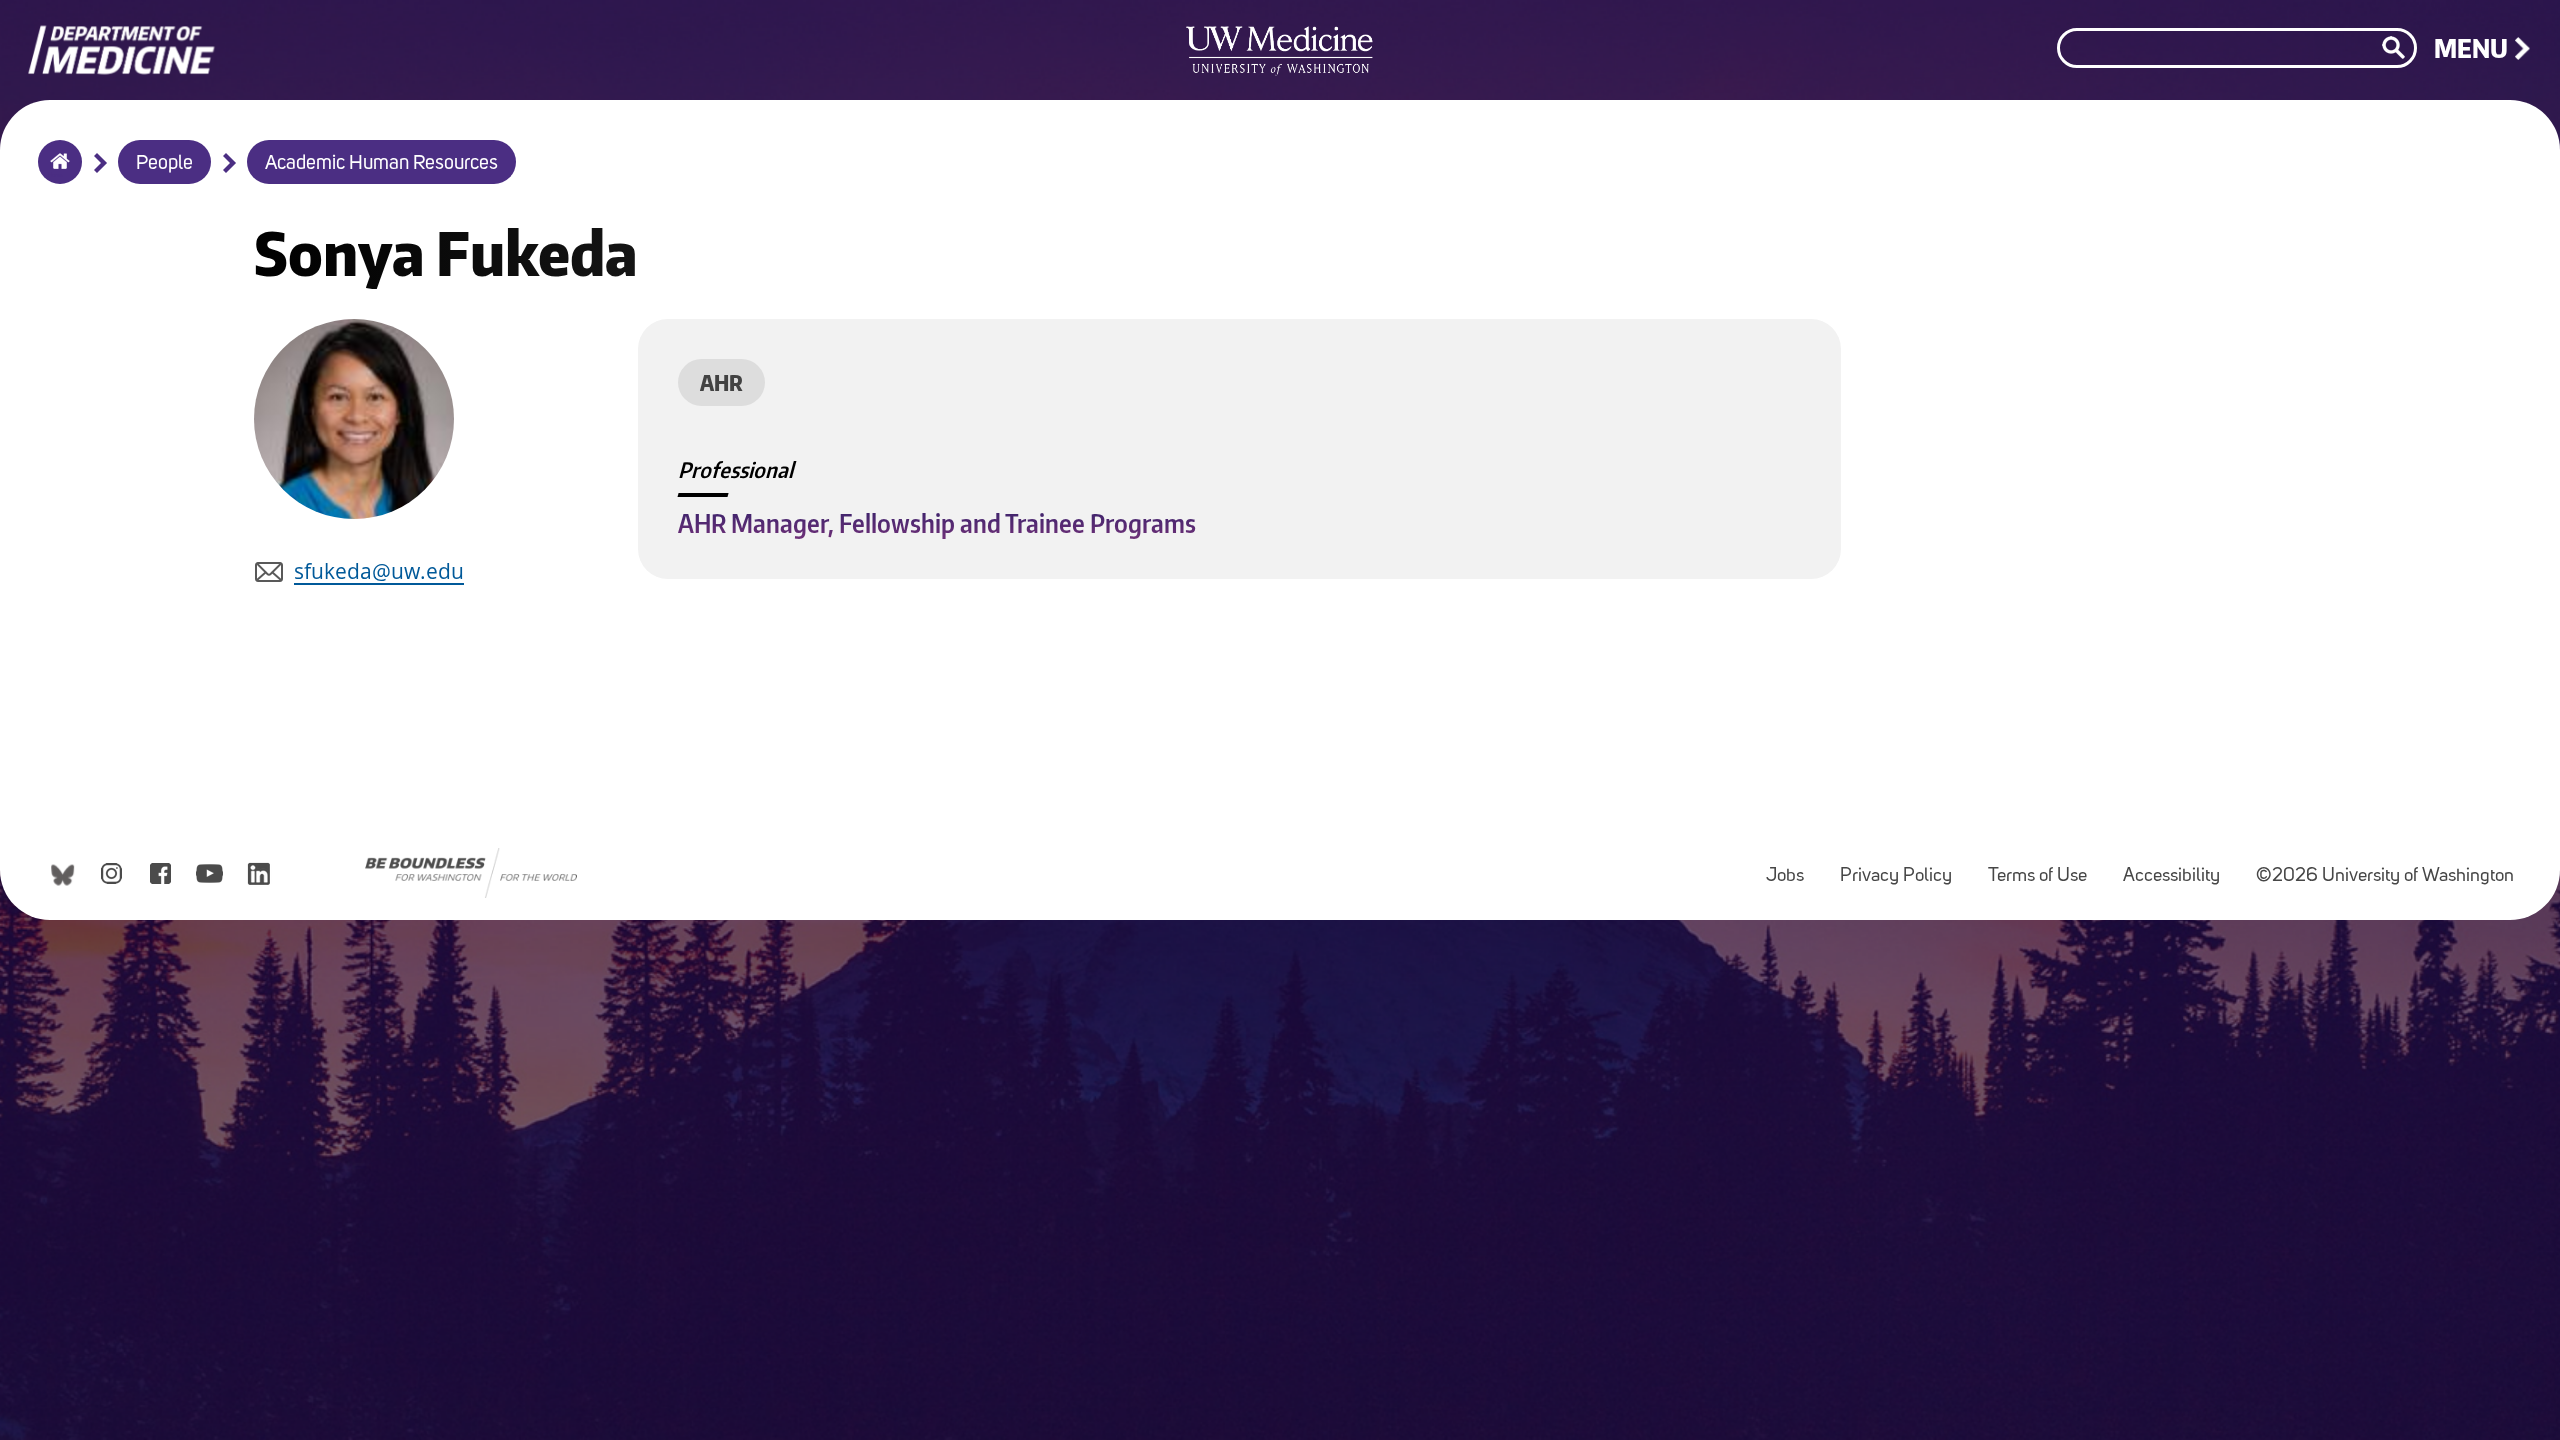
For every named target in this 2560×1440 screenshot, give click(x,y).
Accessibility (2179, 866)
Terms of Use (2045, 866)
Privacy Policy (1904, 866)
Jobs (1793, 866)
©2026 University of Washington (2385, 876)
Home (55, 175)
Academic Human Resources (381, 164)
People (164, 164)
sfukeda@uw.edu (379, 571)
